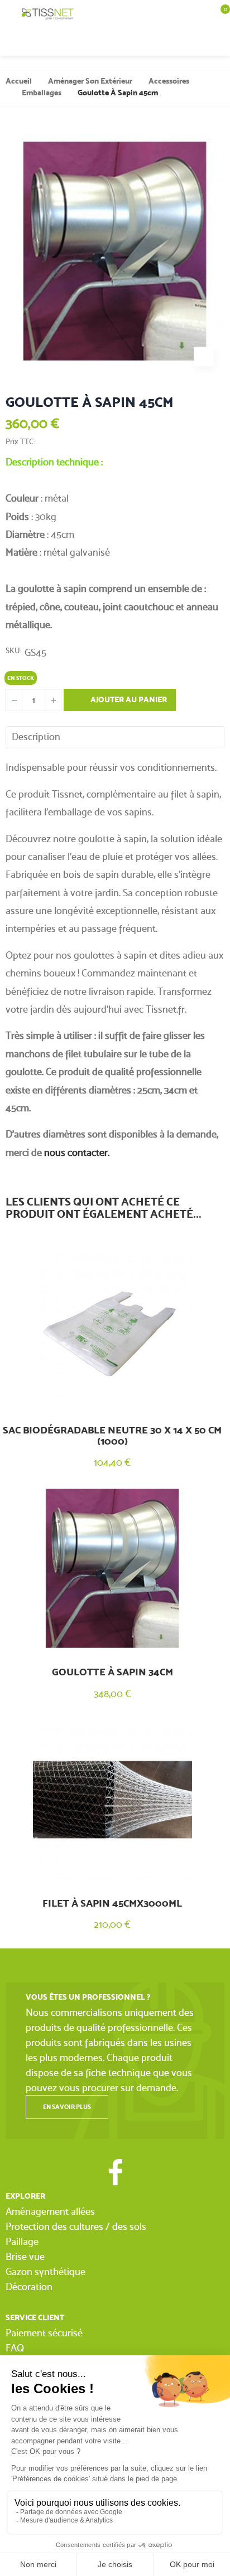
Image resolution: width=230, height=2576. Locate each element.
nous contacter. (77, 1152)
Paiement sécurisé (44, 2333)
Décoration (29, 2286)
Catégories (11, 14)
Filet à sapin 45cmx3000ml (112, 1903)
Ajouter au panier (128, 700)
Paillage (22, 2241)
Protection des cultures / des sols (76, 2226)
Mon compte (197, 42)
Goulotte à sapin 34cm (112, 1672)
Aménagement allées (50, 2211)
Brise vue (25, 2256)
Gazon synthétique (45, 2271)
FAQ (15, 2348)
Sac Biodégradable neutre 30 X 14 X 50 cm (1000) (112, 1436)
